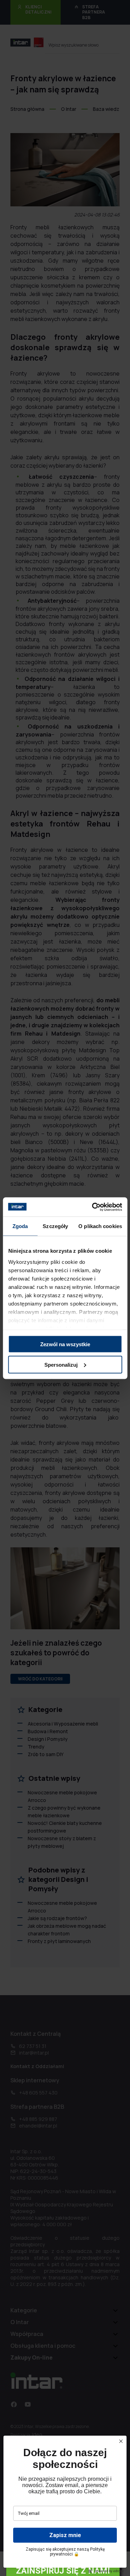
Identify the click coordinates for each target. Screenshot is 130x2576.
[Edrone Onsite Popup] (65, 1288)
